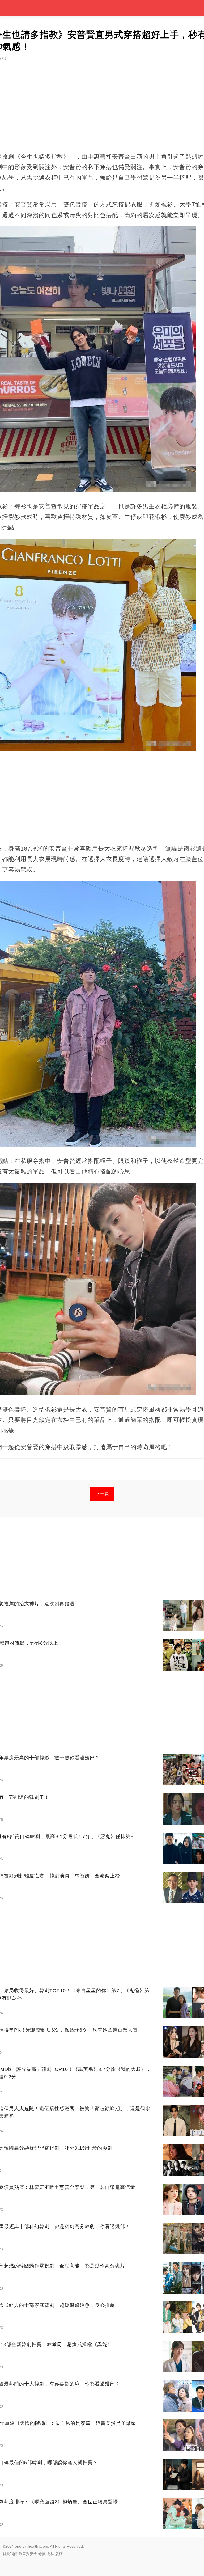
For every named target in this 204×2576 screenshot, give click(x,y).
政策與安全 (28, 2554)
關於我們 (10, 2554)
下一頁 (102, 1494)
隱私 (50, 2554)
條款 (42, 2554)
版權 (59, 2554)
